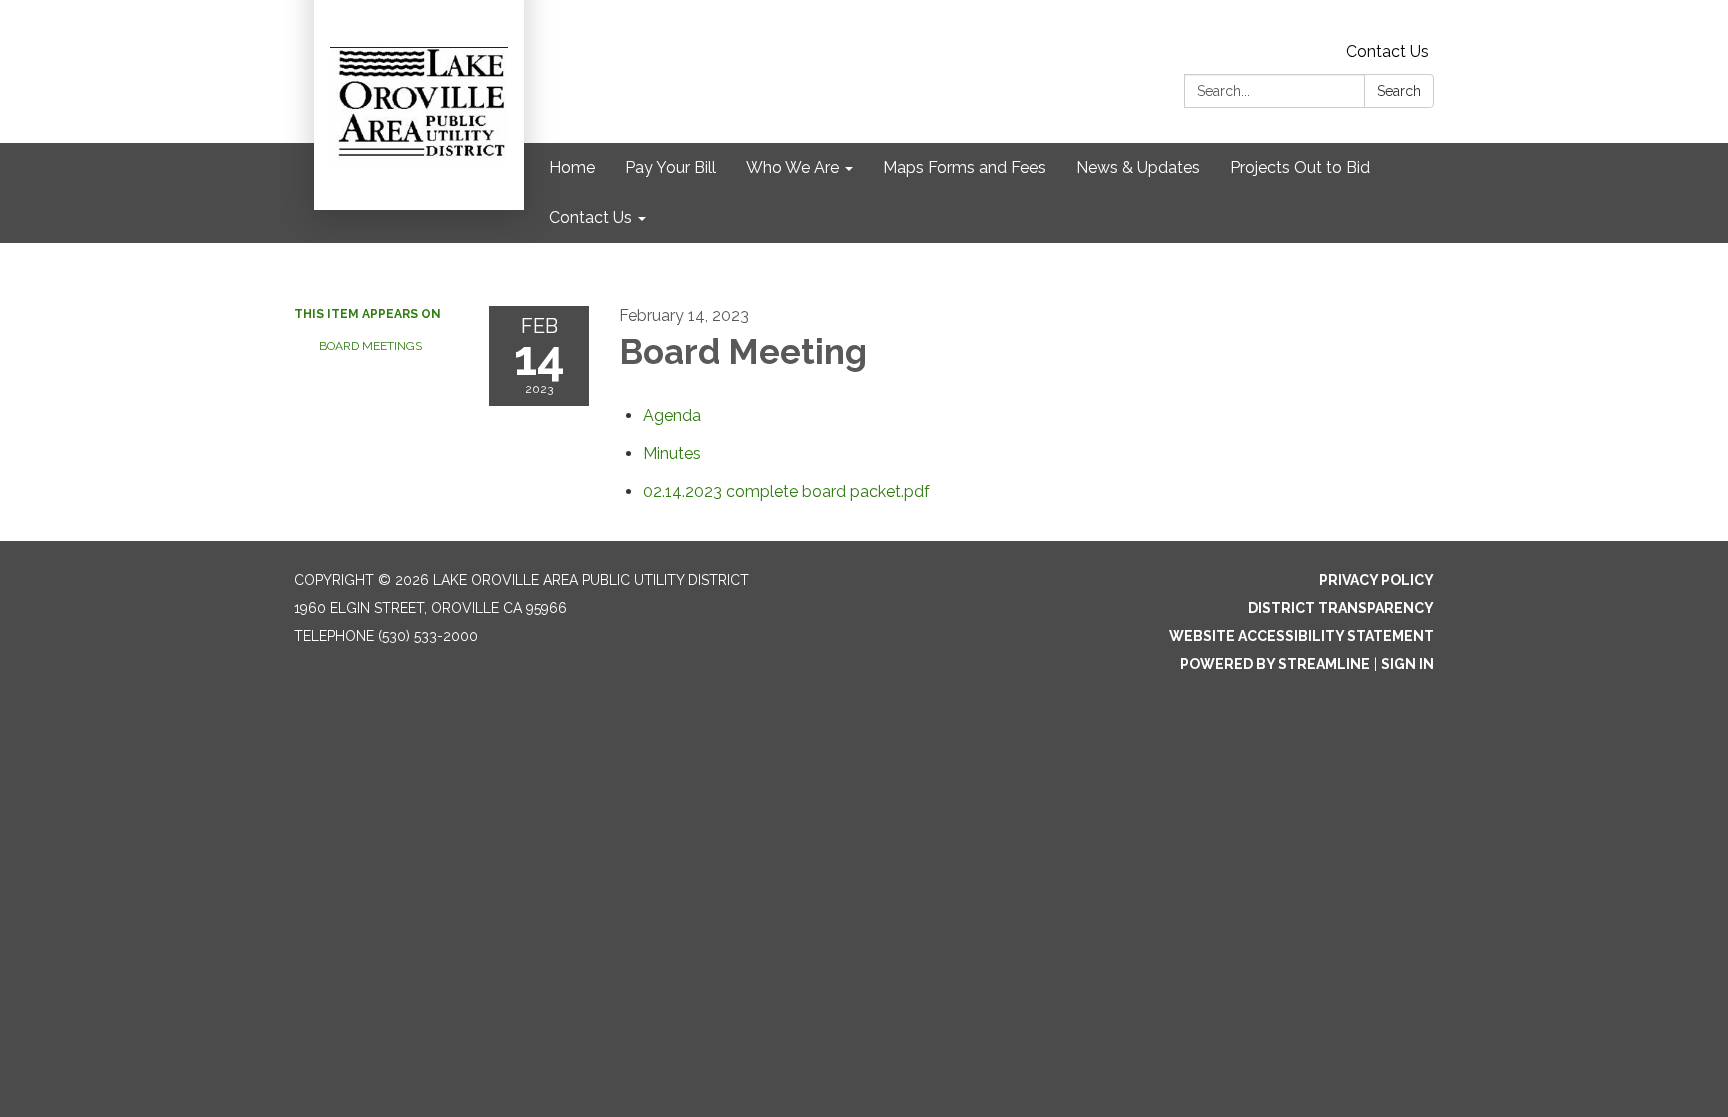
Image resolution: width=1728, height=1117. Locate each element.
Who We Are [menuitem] (792, 167)
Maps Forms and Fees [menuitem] (964, 167)
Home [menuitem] (572, 167)
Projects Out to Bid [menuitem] (1300, 167)
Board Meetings (370, 346)
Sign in (1407, 664)
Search (1399, 91)
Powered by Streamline (1275, 664)
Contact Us (1387, 51)
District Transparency (1341, 608)
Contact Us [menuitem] (590, 217)
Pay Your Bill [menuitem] (670, 167)
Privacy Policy (1376, 580)
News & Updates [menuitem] (1138, 167)
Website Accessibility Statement (1301, 636)
